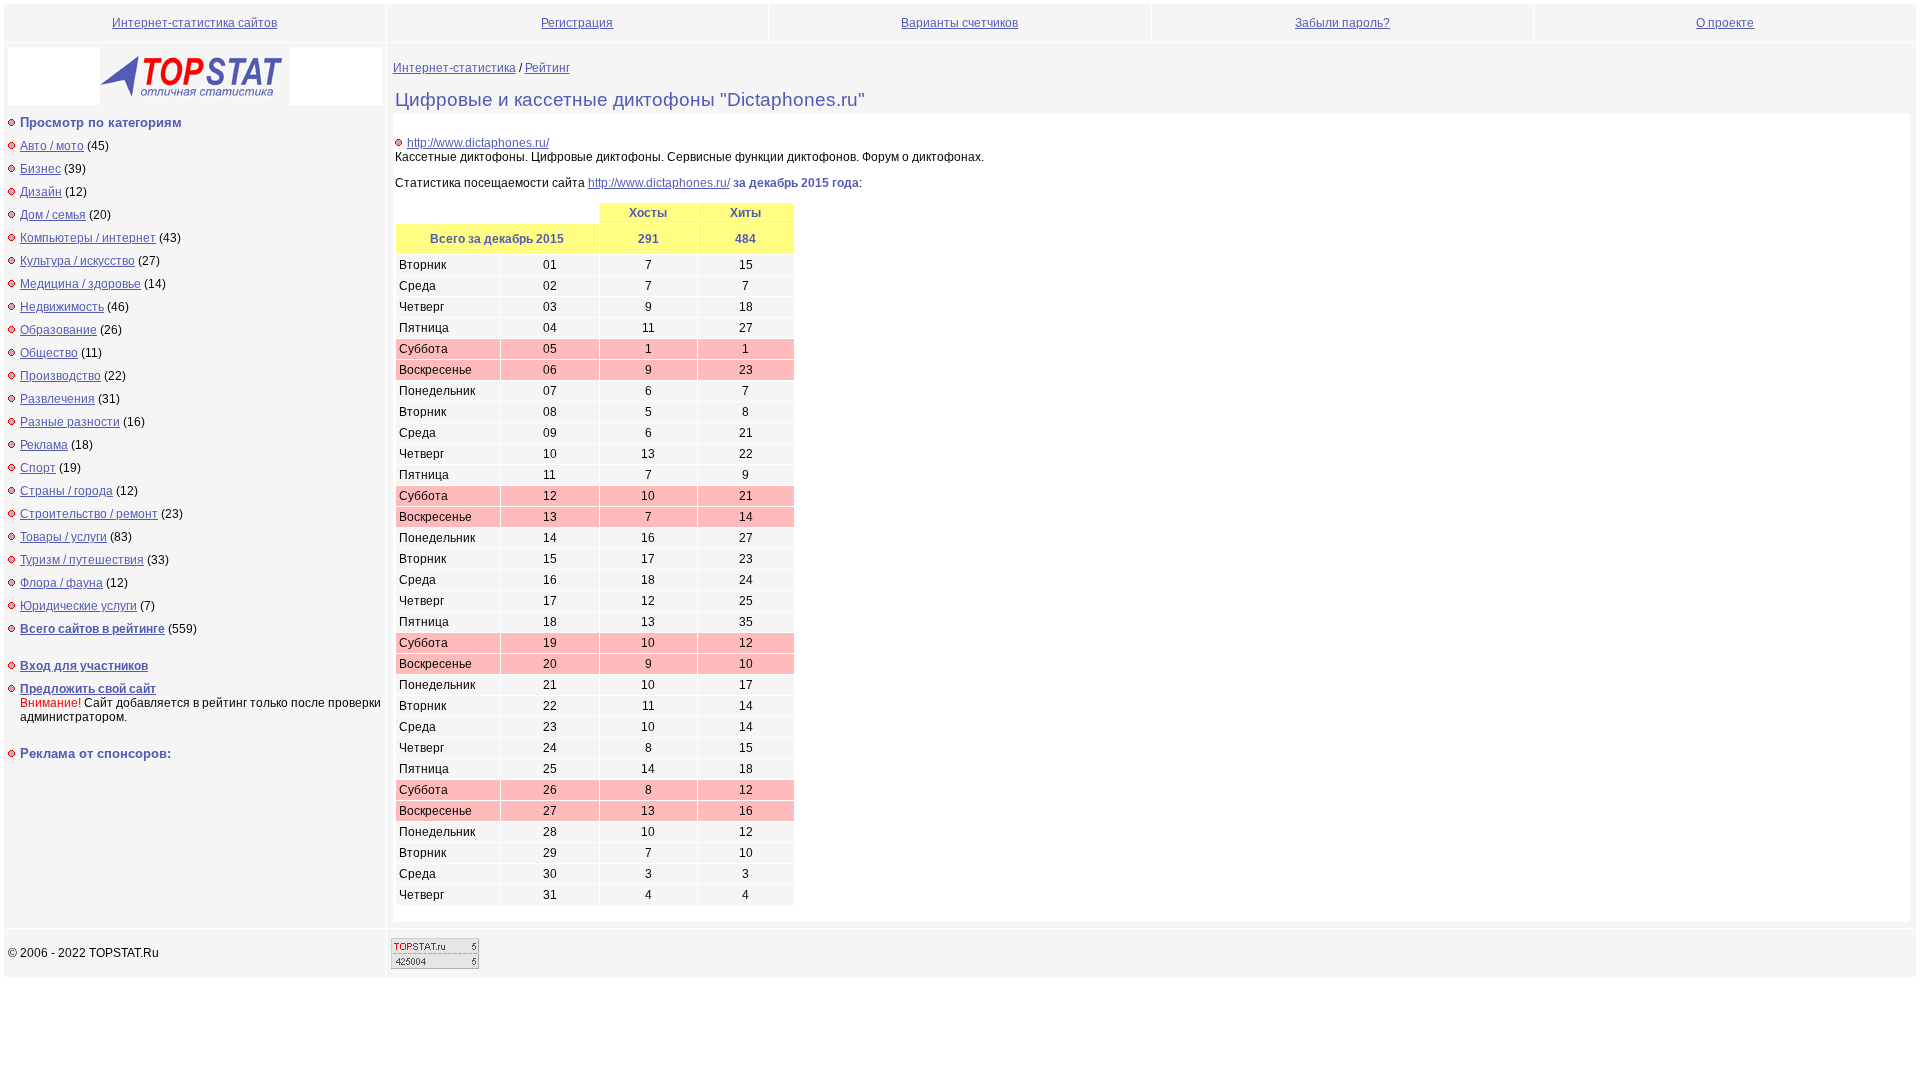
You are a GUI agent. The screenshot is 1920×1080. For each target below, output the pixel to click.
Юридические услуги (78, 606)
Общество (49, 353)
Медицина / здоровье (80, 284)
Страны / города (66, 491)
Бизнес (40, 169)
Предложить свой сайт (88, 689)
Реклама (44, 445)
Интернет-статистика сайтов (194, 23)
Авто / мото (52, 146)
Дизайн (41, 192)
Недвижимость (62, 307)
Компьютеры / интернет (88, 238)
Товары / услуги (63, 537)
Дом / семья (53, 215)
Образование (58, 330)
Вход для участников (84, 666)
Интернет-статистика (454, 68)
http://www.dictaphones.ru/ (478, 143)
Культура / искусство (77, 261)
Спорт (38, 468)
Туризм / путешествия (82, 560)
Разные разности (70, 422)
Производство (60, 376)
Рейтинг (547, 68)
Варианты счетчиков (959, 23)
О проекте (1725, 23)
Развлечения (57, 399)
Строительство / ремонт (89, 514)
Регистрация (577, 23)
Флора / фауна (61, 583)
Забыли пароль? (1342, 23)
